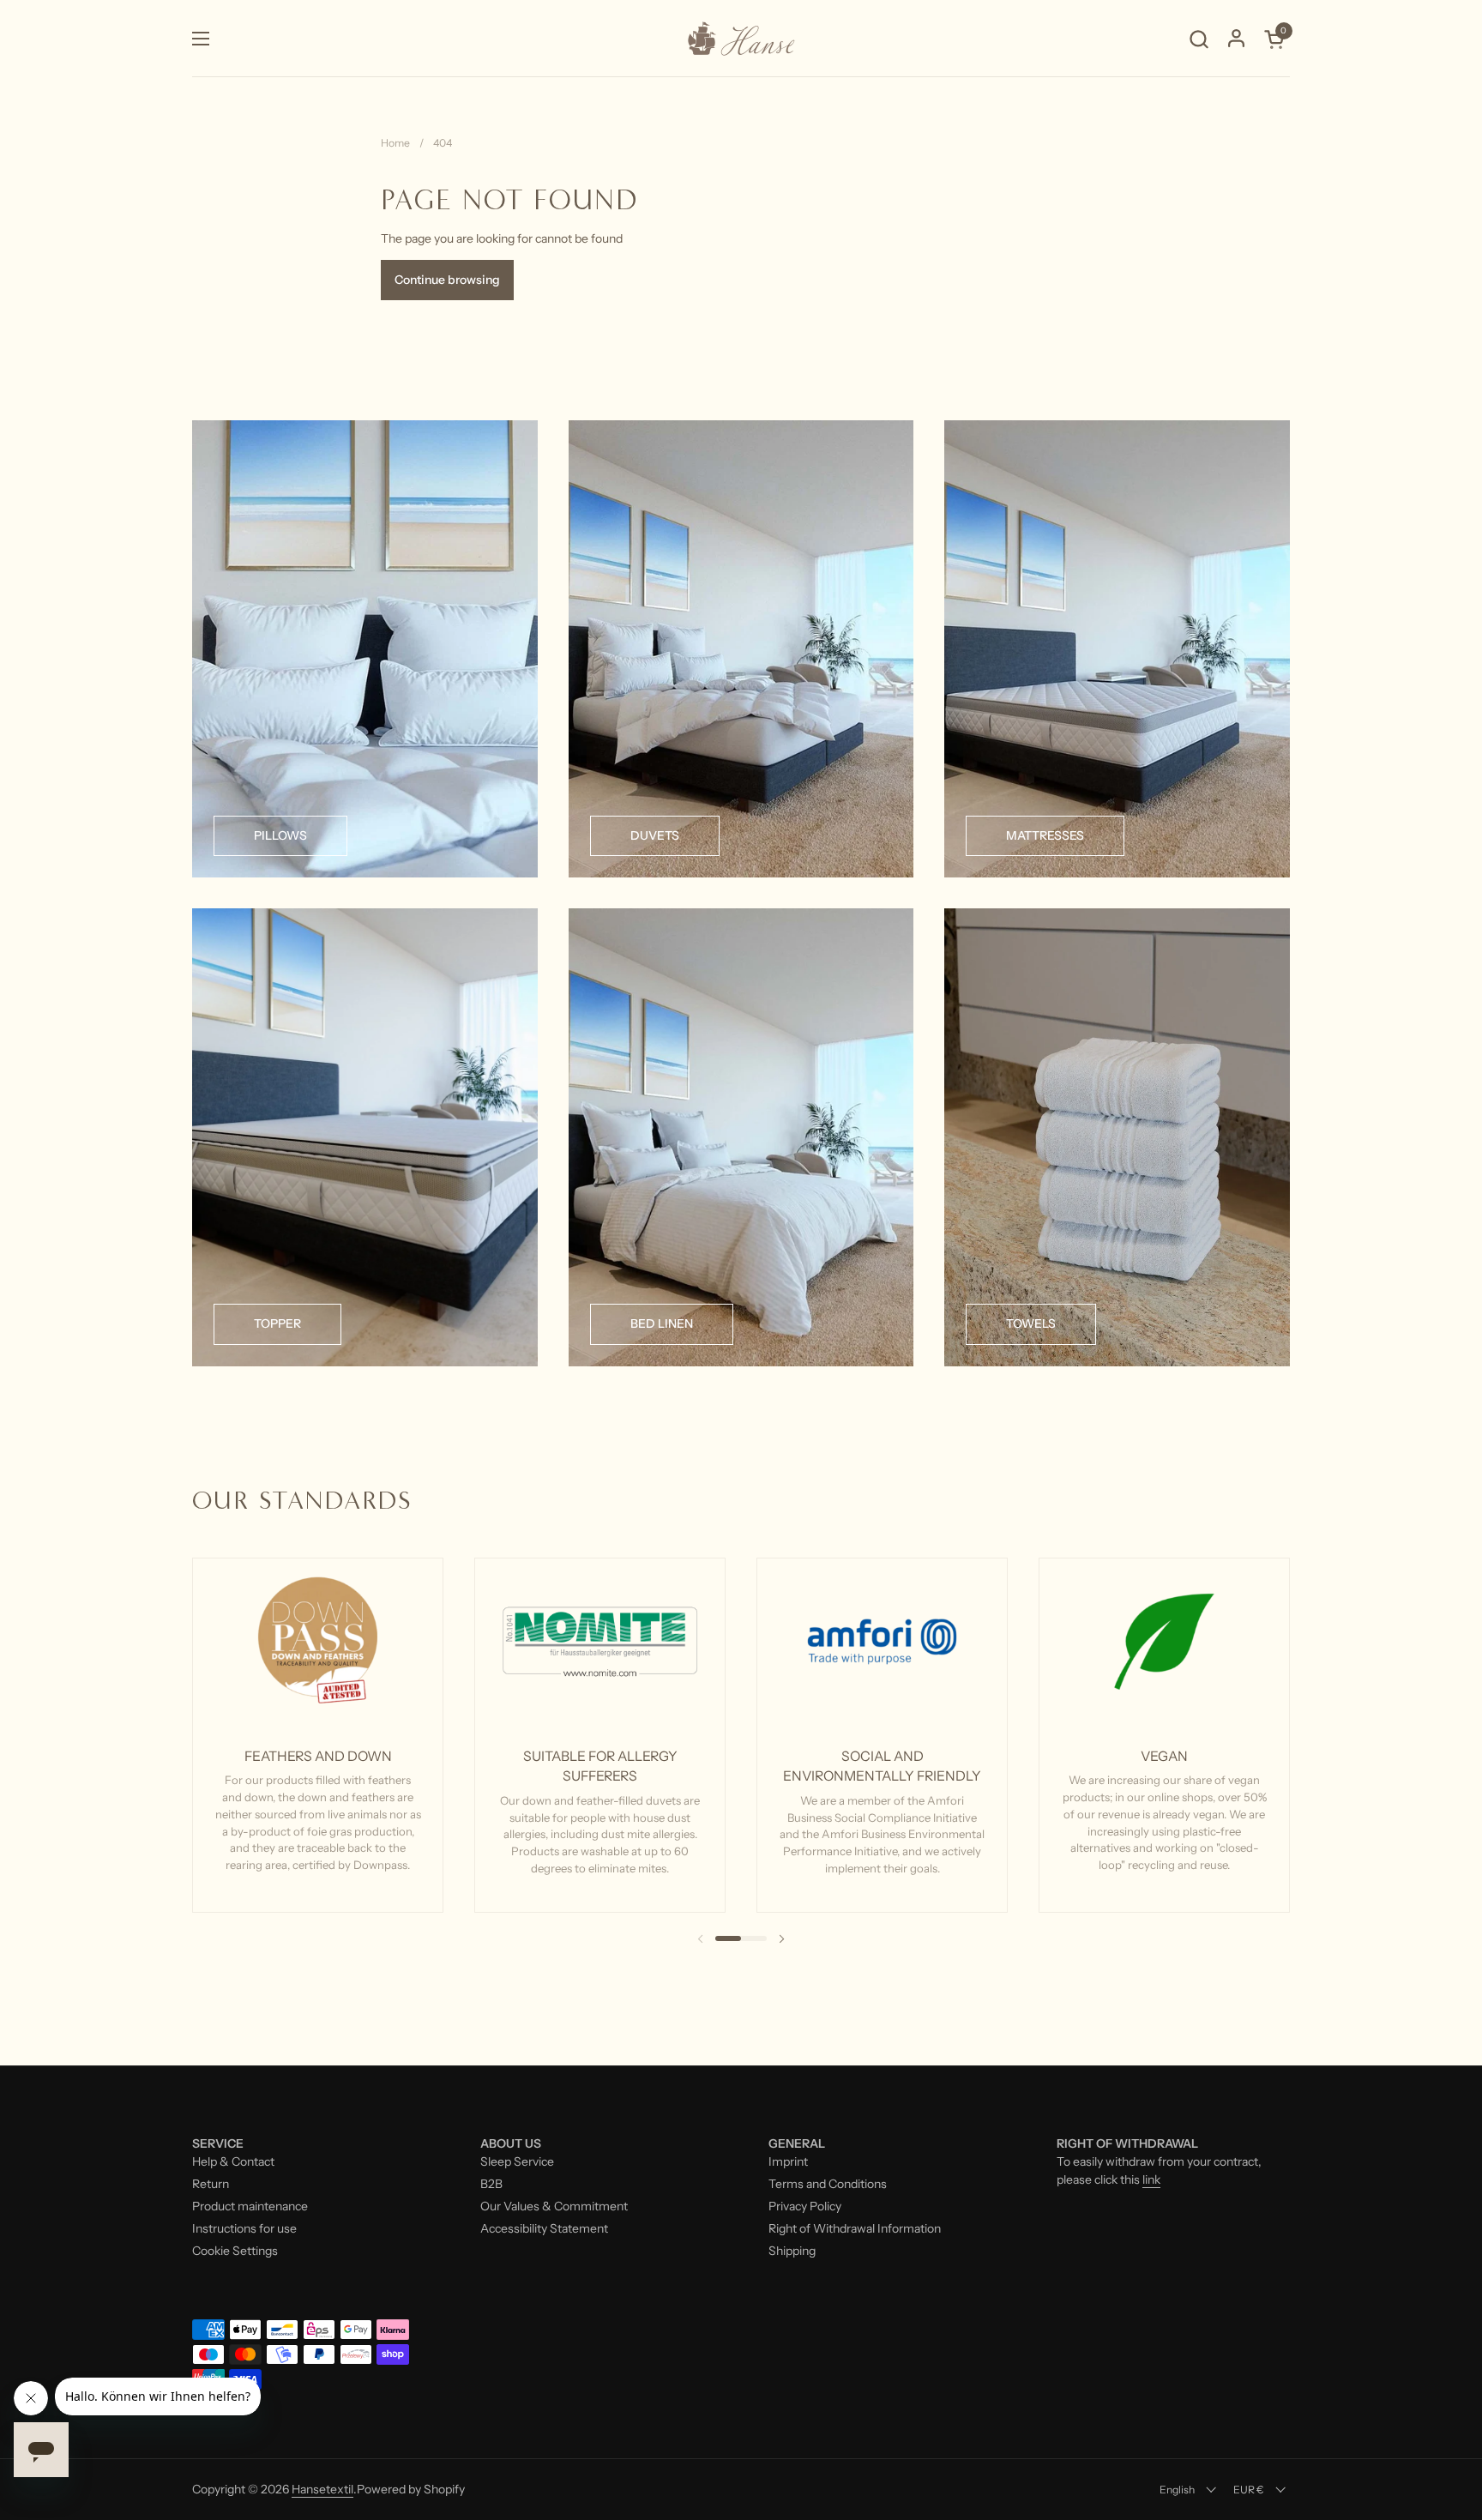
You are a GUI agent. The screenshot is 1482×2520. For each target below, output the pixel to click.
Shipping (792, 2251)
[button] (1199, 39)
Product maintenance (250, 2206)
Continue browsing (447, 280)
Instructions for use (244, 2228)
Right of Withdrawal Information (855, 2228)
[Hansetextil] (741, 39)
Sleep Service (517, 2161)
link (1151, 2179)
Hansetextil (322, 2489)
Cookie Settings (235, 2251)
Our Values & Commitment (554, 2206)
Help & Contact (233, 2161)
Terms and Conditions (828, 2184)
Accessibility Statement (544, 2228)
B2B (491, 2184)
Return (211, 2184)
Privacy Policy (805, 2206)
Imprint (788, 2161)
